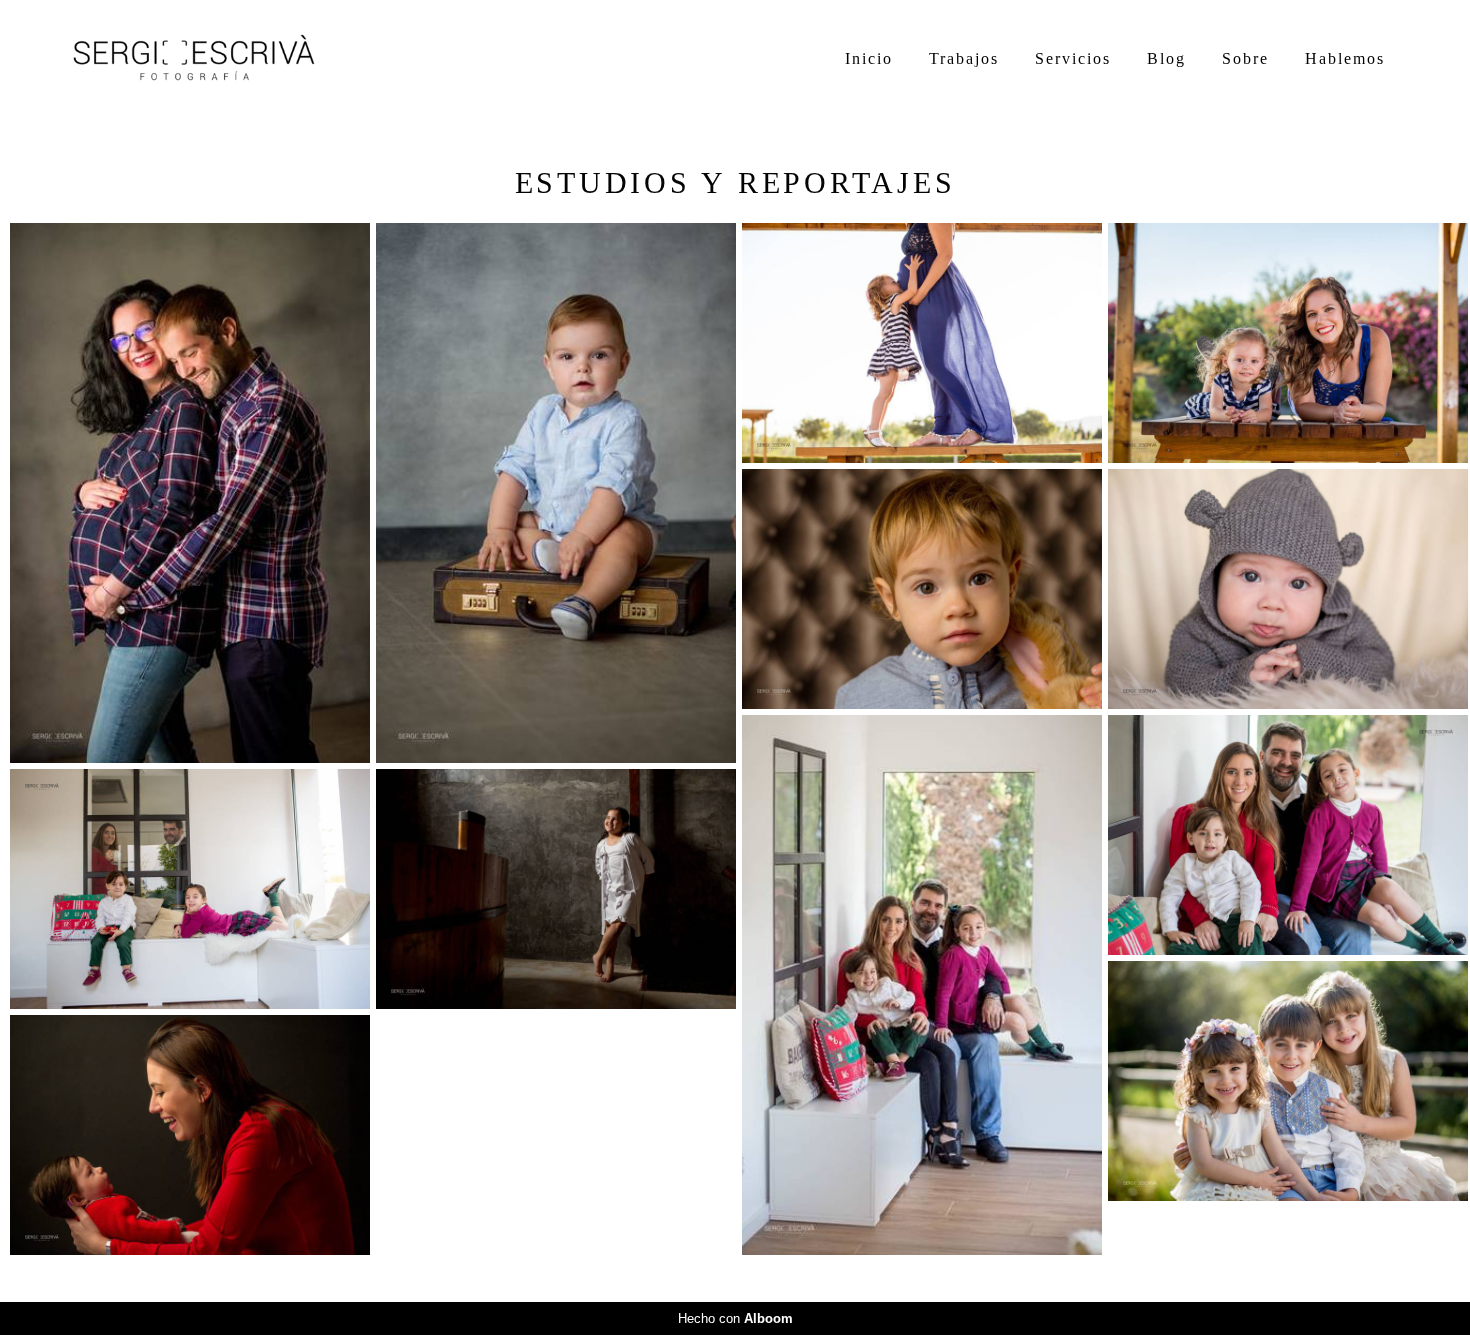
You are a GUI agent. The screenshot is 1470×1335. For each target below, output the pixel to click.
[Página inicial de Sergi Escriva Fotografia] (214, 59)
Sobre (1245, 58)
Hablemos (1345, 58)
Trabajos (964, 58)
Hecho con (735, 1318)
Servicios (1073, 58)
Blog (1166, 58)
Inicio (869, 58)
